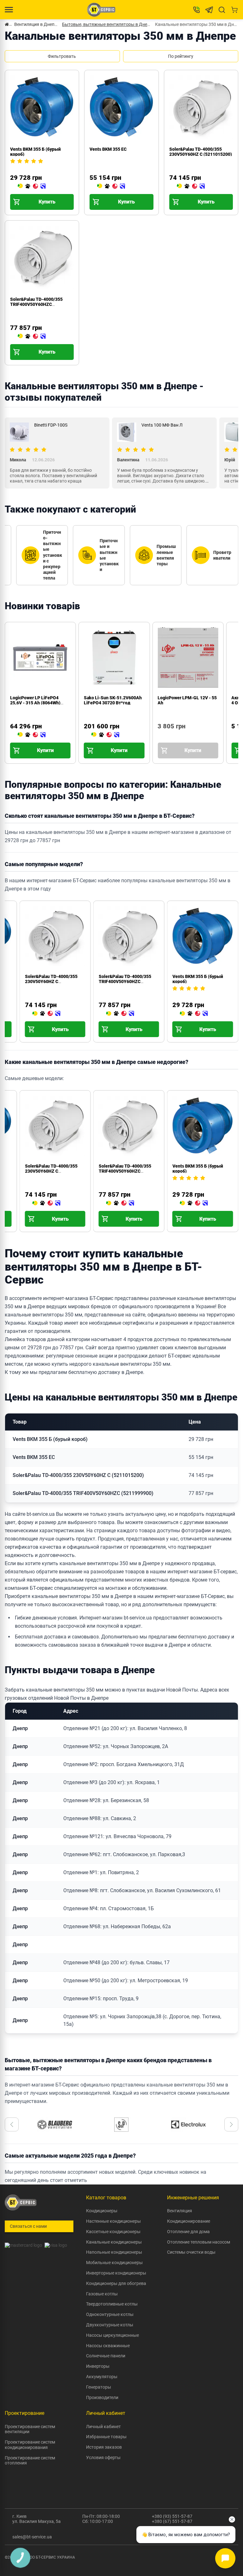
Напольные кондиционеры (114, 2252)
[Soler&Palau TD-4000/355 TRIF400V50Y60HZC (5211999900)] (32, 337)
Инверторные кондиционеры (116, 2273)
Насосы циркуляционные (112, 2335)
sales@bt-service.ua (32, 2537)
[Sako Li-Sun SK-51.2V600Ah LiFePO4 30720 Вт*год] (105, 735)
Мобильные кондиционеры (114, 2263)
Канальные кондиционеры (114, 2242)
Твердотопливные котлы (112, 2304)
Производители (102, 2397)
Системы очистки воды (191, 2252)
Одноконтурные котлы (110, 2314)
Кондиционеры (102, 2211)
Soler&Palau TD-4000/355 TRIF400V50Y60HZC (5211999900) (36, 304)
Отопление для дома (188, 2232)
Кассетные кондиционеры (113, 2232)
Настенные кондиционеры (113, 2221)
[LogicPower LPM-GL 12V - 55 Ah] (160, 735)
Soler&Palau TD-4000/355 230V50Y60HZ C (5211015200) (201, 152)
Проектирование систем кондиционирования (30, 2445)
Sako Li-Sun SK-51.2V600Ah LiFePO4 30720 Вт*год (113, 700)
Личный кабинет (103, 2427)
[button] (12, 2124)
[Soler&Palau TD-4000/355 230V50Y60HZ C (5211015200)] (191, 186)
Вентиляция (180, 2211)
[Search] (222, 10)
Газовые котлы (102, 2294)
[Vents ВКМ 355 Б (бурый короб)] (32, 186)
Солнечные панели (106, 2356)
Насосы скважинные (108, 2346)
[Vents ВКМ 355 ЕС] (111, 186)
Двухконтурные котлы (110, 2325)
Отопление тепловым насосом (199, 2242)
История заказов (104, 2447)
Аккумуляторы (102, 2377)
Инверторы (98, 2366)
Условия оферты (103, 2458)
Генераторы (99, 2387)
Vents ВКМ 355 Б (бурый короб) (50, 1439)
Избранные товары (106, 2437)
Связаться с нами (28, 2226)
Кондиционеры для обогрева (116, 2283)
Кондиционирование (189, 2221)
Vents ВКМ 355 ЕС (108, 149)
